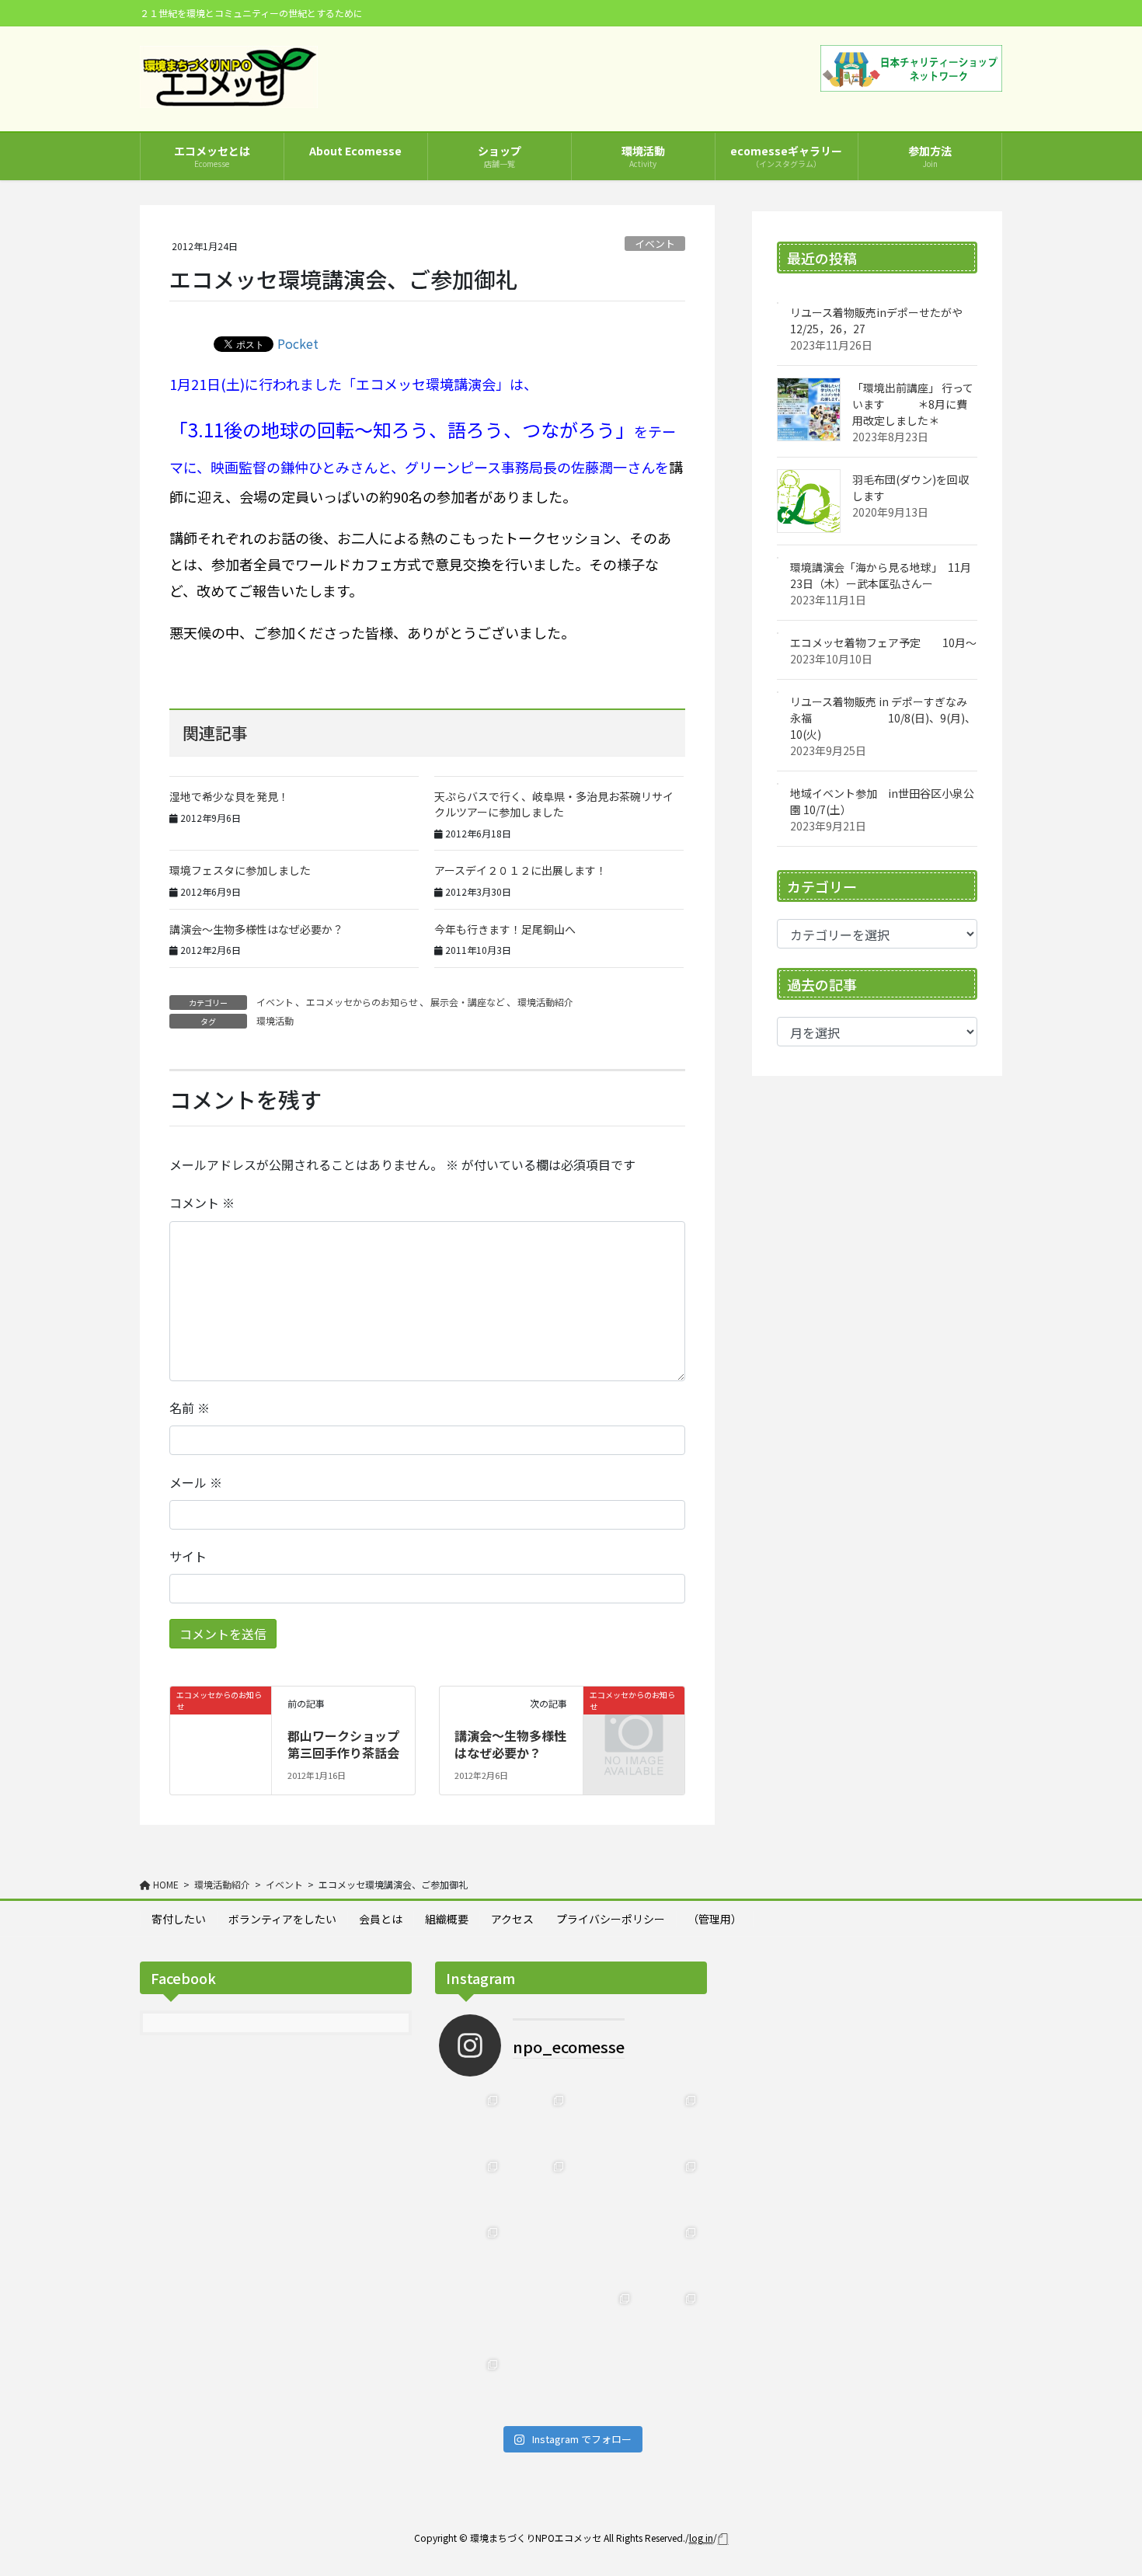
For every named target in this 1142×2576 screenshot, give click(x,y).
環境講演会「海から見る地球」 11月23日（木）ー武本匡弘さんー (881, 575)
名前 (190, 1408)
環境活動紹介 (545, 1002)
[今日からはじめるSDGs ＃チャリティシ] (538, 2319)
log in (701, 2538)
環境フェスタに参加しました (240, 870)
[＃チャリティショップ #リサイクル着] (472, 2319)
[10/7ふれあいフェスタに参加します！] (670, 2187)
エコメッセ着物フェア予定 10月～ (883, 642)
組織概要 (447, 1919)
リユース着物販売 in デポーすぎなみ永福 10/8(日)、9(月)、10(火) (883, 718)
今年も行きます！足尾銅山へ (505, 929)
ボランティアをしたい (282, 1919)
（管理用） (715, 1919)
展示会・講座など (468, 1002)
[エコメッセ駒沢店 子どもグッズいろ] (472, 2187)
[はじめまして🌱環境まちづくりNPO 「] (472, 2385)
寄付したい (179, 1919)
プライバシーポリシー (611, 1919)
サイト (188, 1556)
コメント (202, 1203)
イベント (655, 244)
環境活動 (275, 1020)
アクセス (512, 1919)
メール (196, 1482)
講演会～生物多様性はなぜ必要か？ (256, 929)
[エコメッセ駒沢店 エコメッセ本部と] (538, 2187)
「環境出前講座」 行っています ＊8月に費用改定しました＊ (913, 404)
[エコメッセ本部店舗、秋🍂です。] (472, 2253)
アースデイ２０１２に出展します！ (521, 870)
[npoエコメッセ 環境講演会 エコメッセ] (604, 2121)
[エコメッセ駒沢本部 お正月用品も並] (472, 2121)
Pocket (298, 343)
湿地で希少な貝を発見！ (229, 796)
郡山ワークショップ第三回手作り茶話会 (343, 1744)
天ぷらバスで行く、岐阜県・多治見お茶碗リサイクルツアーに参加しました (554, 804)
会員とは (381, 1919)
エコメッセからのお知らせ (362, 1002)
